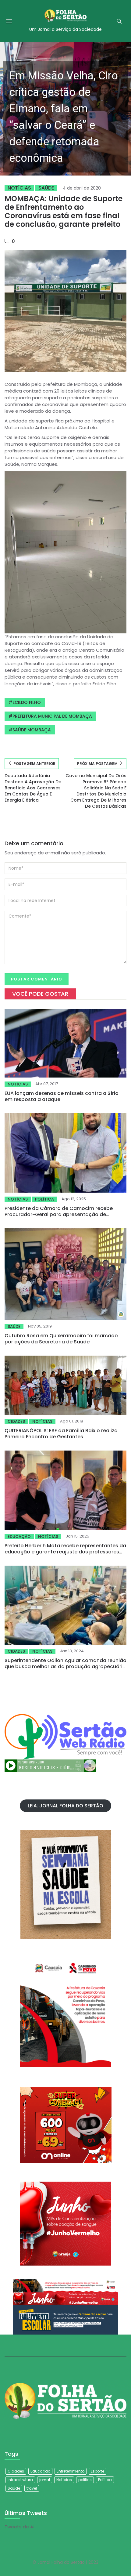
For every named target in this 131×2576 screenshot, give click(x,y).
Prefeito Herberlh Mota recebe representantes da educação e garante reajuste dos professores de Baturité (65, 1552)
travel (32, 2488)
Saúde (46, 188)
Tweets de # (19, 2527)
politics (85, 2480)
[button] (65, 109)
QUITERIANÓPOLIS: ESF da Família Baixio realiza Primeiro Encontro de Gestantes (61, 1434)
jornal (45, 2480)
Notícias (19, 188)
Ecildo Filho (27, 702)
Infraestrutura (20, 2480)
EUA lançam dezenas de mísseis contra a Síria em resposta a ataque (62, 1096)
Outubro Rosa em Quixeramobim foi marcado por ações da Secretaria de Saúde (61, 1339)
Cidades (16, 1421)
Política (44, 1199)
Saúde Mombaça (32, 730)
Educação (19, 1536)
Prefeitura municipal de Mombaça (52, 716)
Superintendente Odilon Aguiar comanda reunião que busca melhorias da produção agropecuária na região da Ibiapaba (65, 1667)
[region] (65, 109)
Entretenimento (71, 2471)
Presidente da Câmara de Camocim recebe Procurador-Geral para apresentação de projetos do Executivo (59, 1214)
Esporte (97, 2471)
